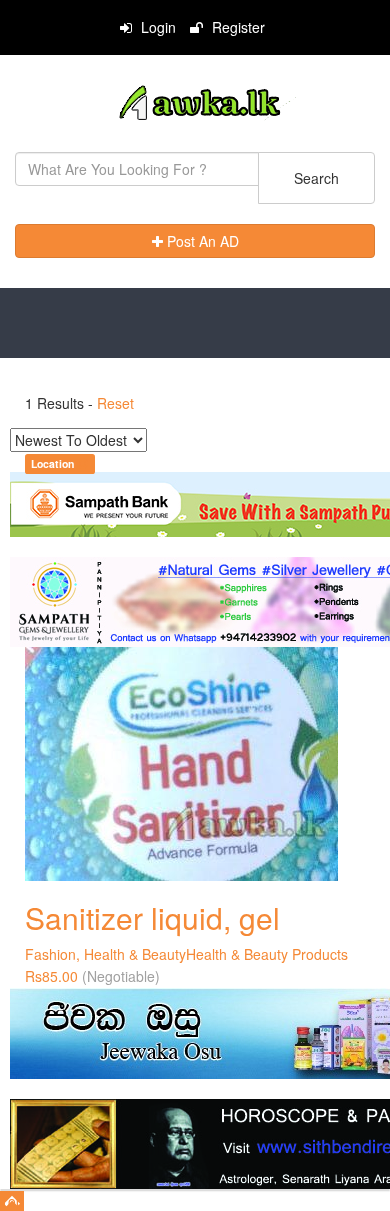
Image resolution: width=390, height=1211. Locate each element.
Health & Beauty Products (267, 954)
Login (156, 27)
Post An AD (201, 241)
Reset (115, 403)
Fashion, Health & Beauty (105, 954)
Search (316, 178)
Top (12, 1201)
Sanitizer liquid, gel (152, 917)
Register (236, 27)
